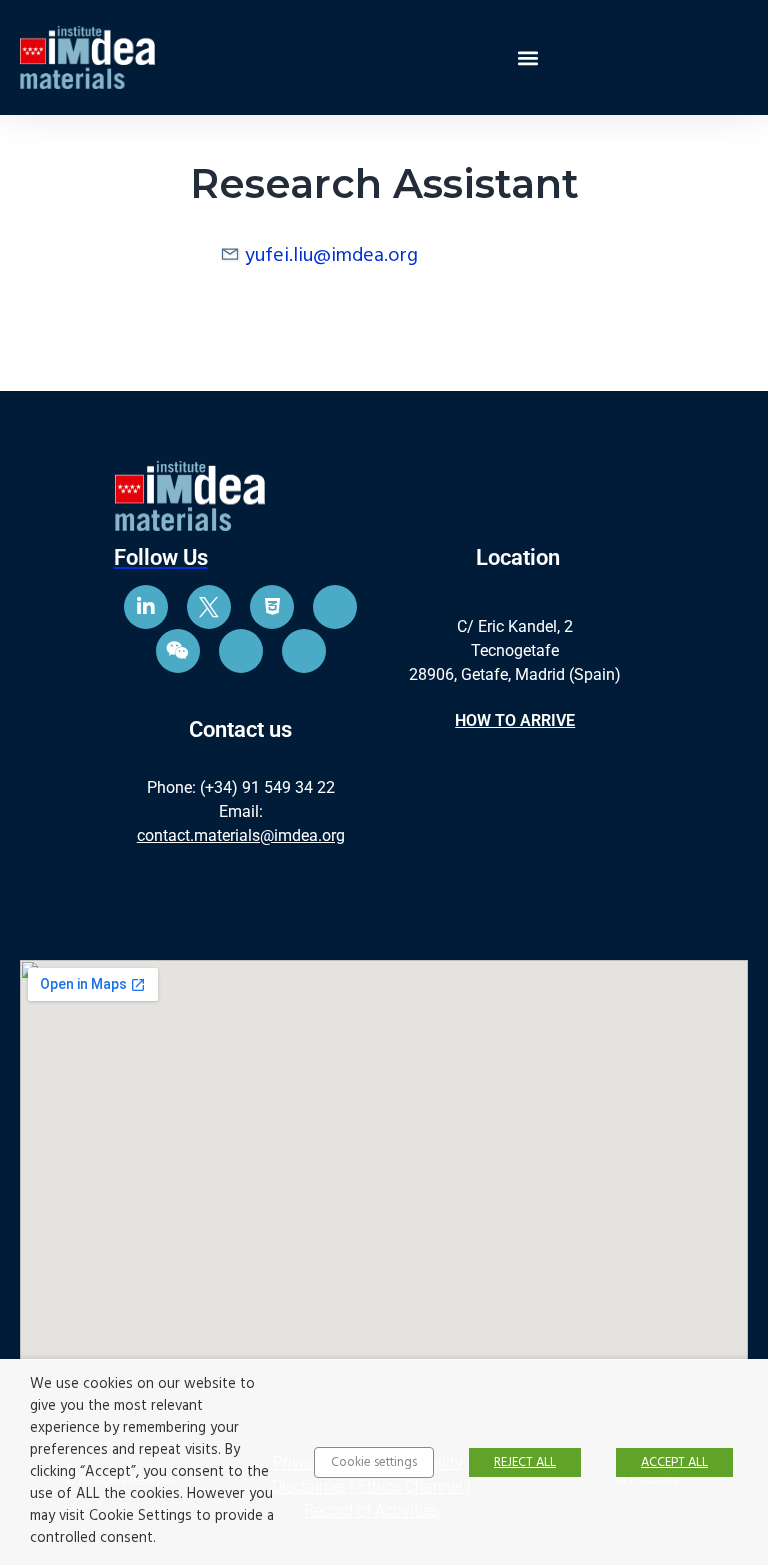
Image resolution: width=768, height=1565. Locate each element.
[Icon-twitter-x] (209, 607)
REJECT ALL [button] (525, 1462)
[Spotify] (304, 651)
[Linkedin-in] (146, 607)
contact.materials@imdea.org (241, 835)
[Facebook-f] (178, 651)
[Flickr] (241, 651)
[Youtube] (272, 607)
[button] (527, 57)
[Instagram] (335, 607)
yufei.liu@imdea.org (331, 256)
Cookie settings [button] (374, 1462)
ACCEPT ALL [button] (674, 1462)
